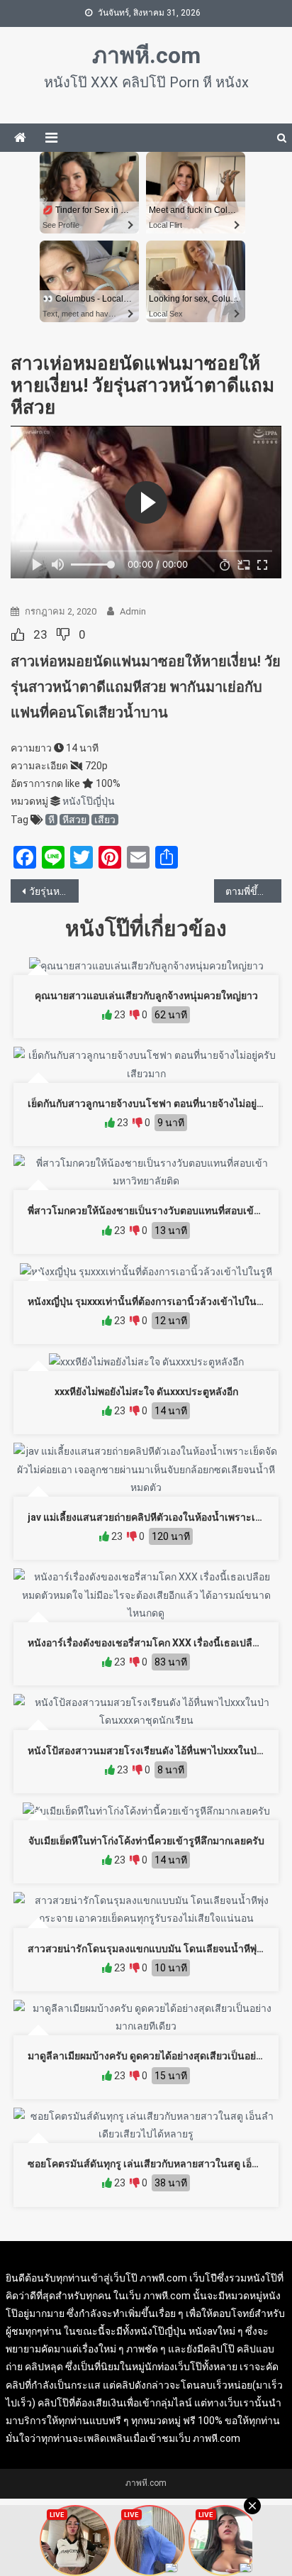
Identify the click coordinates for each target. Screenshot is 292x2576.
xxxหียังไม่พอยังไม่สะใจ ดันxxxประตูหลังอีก (146, 1392)
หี (51, 820)
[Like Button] (18, 634)
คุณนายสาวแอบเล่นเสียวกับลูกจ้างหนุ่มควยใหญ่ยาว (146, 996)
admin (133, 611)
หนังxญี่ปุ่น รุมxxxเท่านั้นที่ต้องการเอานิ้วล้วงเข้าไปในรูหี (148, 1301)
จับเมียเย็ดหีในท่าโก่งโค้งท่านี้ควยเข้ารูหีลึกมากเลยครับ (146, 1841)
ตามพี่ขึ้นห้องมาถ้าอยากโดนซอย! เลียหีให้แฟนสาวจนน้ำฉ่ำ (254, 891)
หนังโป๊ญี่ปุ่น (89, 801)
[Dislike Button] (63, 634)
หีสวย (74, 820)
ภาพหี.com (146, 55)
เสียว (105, 820)
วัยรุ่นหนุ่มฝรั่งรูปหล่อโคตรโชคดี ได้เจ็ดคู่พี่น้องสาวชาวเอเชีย (54, 891)
